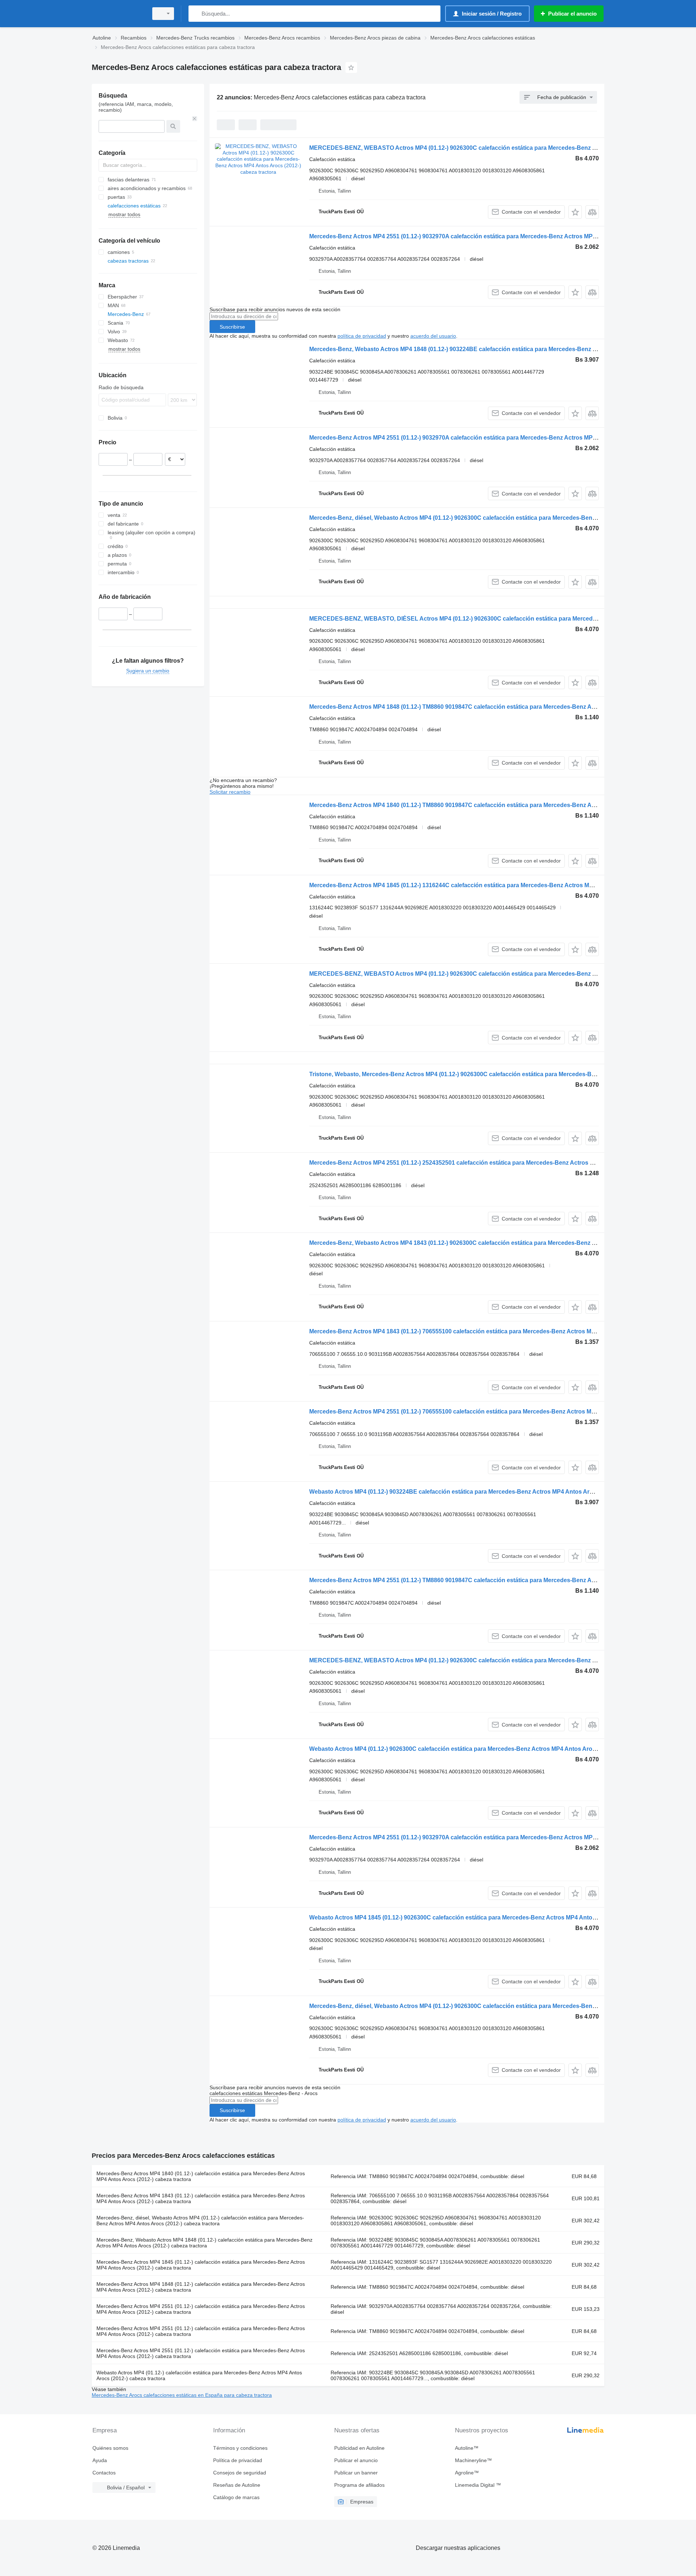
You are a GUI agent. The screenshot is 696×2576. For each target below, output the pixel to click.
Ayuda (100, 2460)
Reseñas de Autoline (237, 2485)
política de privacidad (362, 336)
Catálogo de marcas (236, 2497)
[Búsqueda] (196, 14)
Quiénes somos (110, 2448)
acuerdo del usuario (433, 336)
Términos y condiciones (240, 2448)
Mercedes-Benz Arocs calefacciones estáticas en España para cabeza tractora (182, 2395)
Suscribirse (232, 327)
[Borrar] (195, 119)
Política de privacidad (238, 2460)
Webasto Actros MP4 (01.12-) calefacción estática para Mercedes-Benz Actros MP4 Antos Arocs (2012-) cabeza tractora (199, 2375)
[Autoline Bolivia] (118, 14)
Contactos (104, 2473)
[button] (575, 212)
